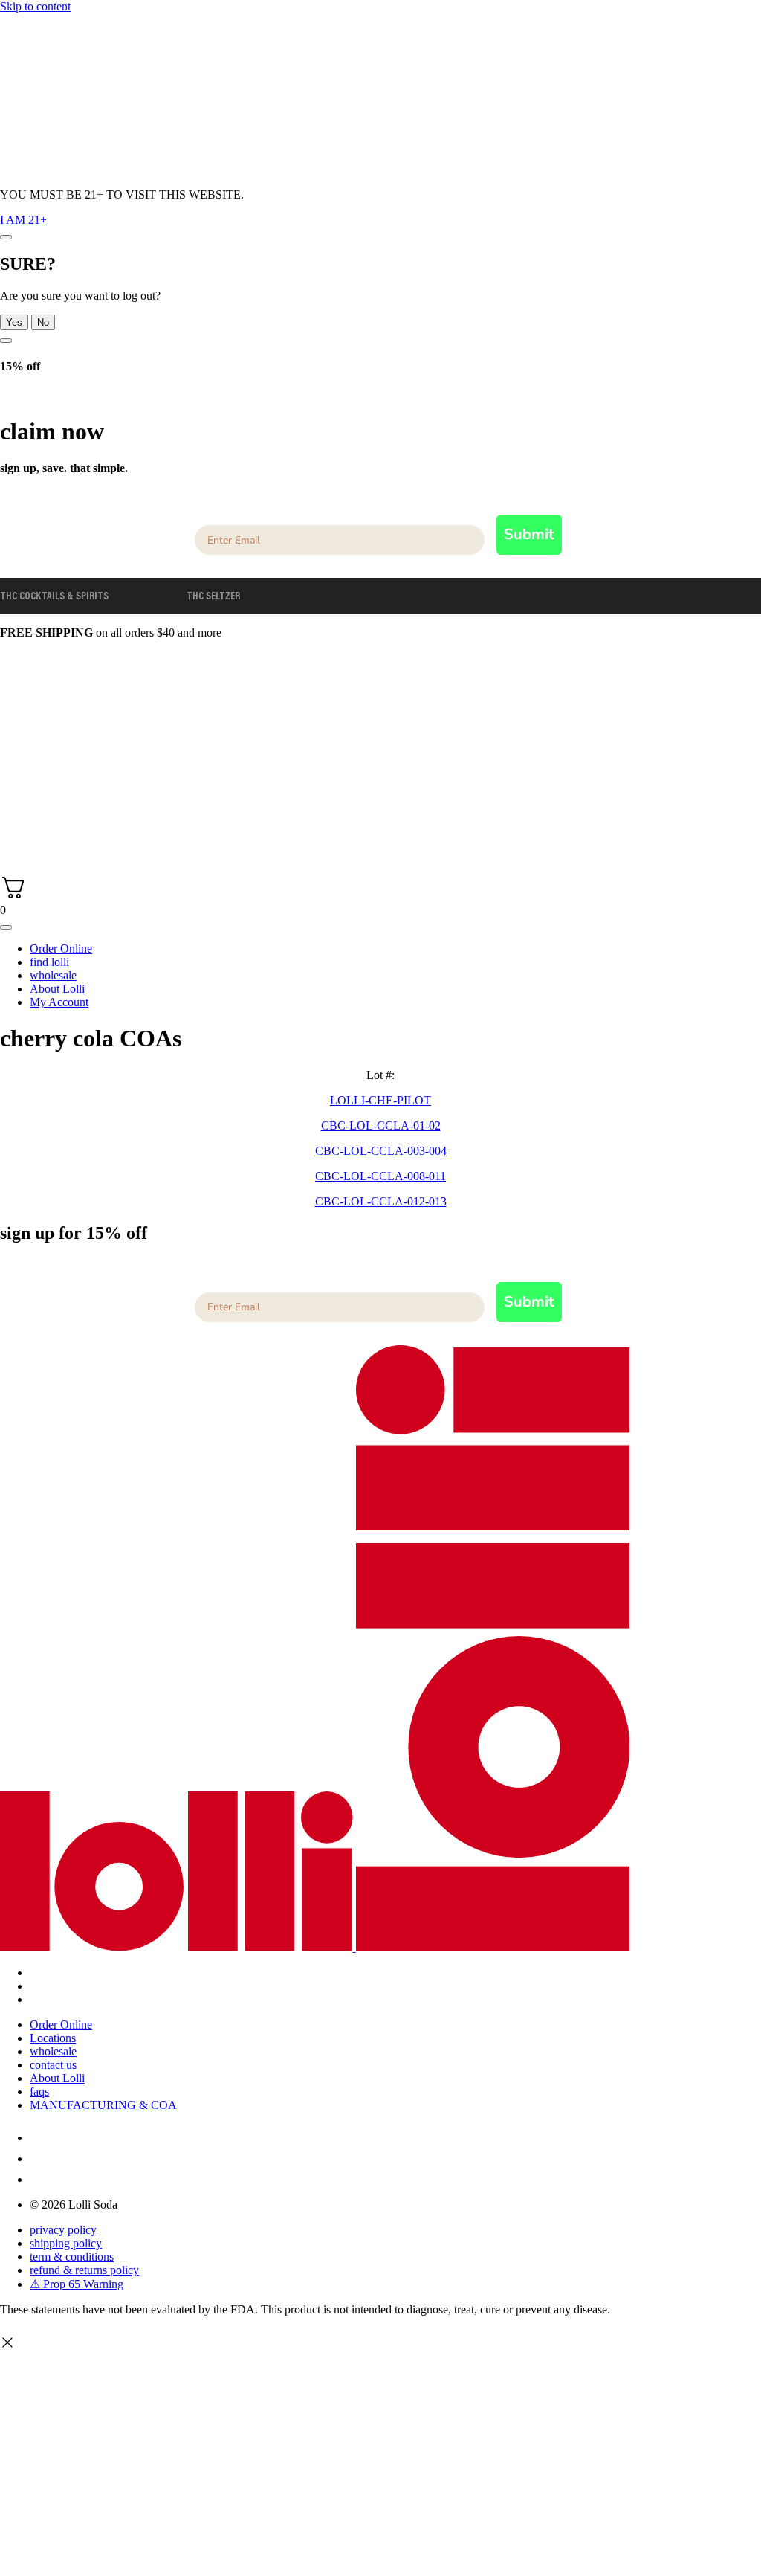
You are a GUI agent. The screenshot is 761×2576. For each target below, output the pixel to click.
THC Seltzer (213, 597)
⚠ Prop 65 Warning (77, 2284)
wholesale (53, 975)
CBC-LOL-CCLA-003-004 (381, 1151)
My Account (59, 1002)
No (43, 322)
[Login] (10, 843)
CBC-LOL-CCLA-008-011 (380, 1176)
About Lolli (57, 989)
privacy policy (63, 2230)
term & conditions (72, 2257)
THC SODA (148, 597)
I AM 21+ (23, 220)
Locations (53, 2038)
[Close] (6, 237)
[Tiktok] (39, 2179)
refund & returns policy (84, 2270)
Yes (14, 322)
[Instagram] (39, 2138)
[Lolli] (177, 807)
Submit (529, 534)
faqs (39, 2092)
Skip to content (35, 6)
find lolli (49, 962)
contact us (53, 2065)
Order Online (61, 949)
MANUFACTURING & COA (103, 2105)
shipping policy (66, 2243)
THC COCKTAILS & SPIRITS (54, 597)
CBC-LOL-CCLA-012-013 (381, 1201)
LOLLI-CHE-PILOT (380, 1100)
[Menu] (6, 927)
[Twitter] (39, 2158)
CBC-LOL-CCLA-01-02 (381, 1126)
